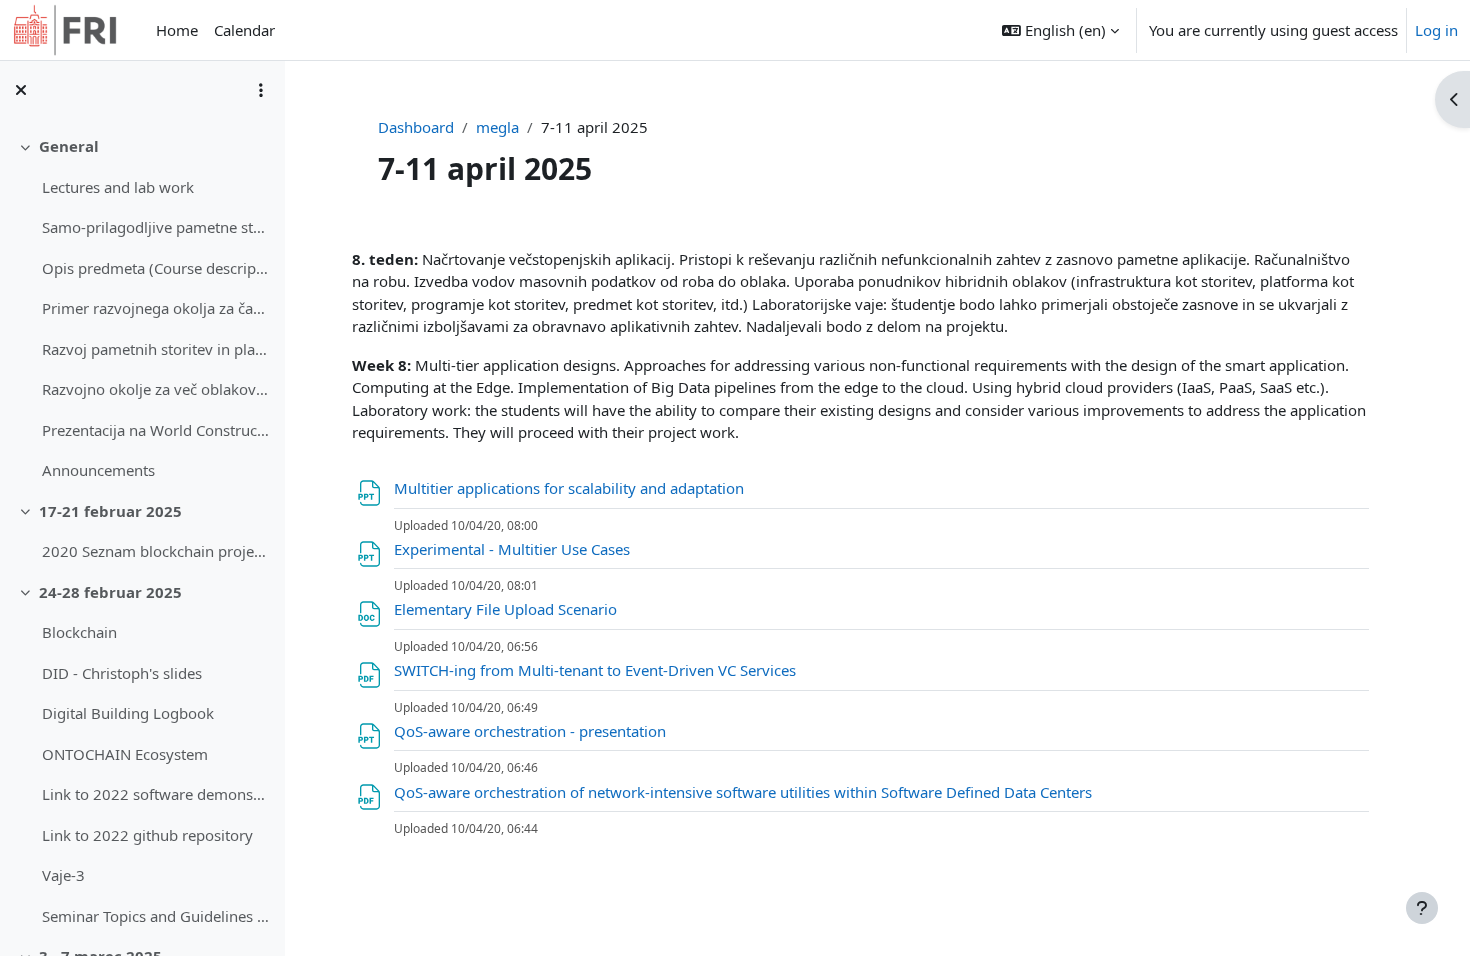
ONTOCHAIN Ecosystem (125, 754)
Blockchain (79, 632)
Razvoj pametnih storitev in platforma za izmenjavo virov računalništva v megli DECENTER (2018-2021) (155, 349)
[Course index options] (261, 90)
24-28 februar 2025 (110, 592)
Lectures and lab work (118, 187)
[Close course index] (21, 90)
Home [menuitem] (177, 30)
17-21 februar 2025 (110, 511)
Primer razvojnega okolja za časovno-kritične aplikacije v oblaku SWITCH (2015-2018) (155, 308)
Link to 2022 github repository (147, 835)
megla (497, 127)
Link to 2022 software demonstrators (155, 794)
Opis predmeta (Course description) (155, 268)
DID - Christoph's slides (122, 673)
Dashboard (416, 127)
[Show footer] (1422, 908)
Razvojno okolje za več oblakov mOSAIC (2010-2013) (155, 389)
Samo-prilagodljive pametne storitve (155, 227)
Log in (1436, 30)
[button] (1060, 30)
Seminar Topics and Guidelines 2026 (155, 916)
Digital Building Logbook (128, 713)
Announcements (98, 470)
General (69, 146)
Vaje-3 (63, 875)
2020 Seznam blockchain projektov (155, 551)
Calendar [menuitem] (244, 30)
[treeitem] (142, 308)
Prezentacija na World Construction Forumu (155, 430)
